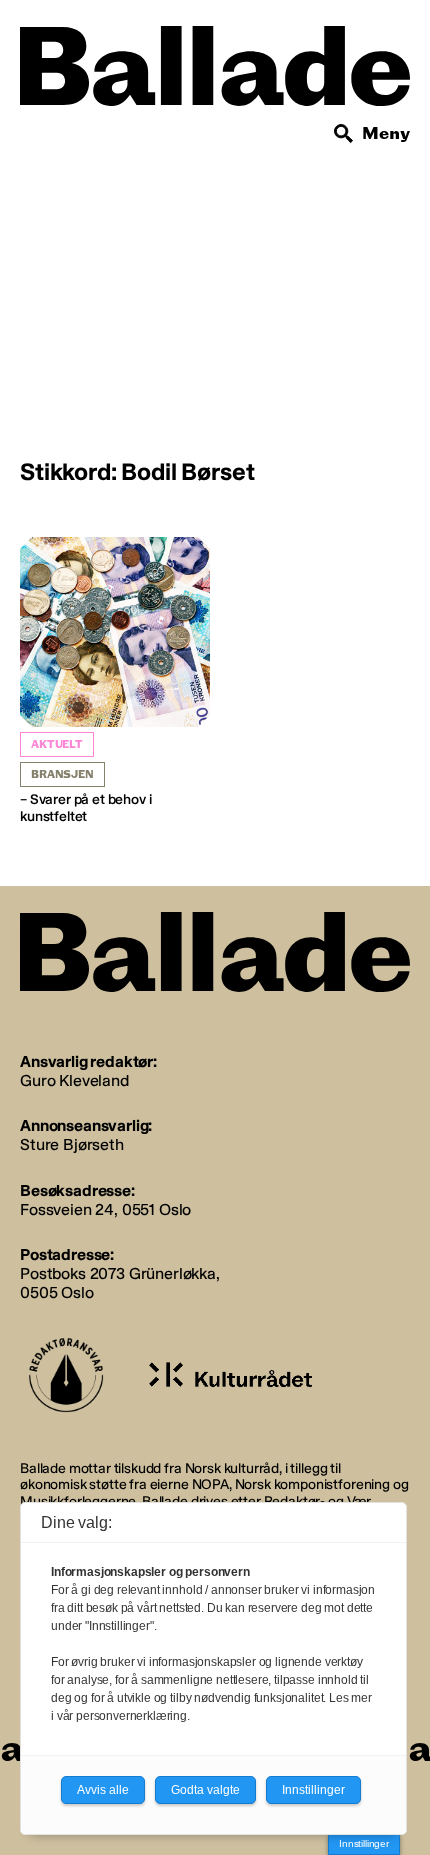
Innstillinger (364, 1843)
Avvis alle (103, 1790)
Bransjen (62, 774)
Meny (386, 133)
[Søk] (344, 134)
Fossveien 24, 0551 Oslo (105, 1209)
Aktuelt (57, 744)
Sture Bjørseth (72, 1144)
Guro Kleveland (74, 1080)
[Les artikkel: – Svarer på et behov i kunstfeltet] (115, 681)
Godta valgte (205, 1790)
